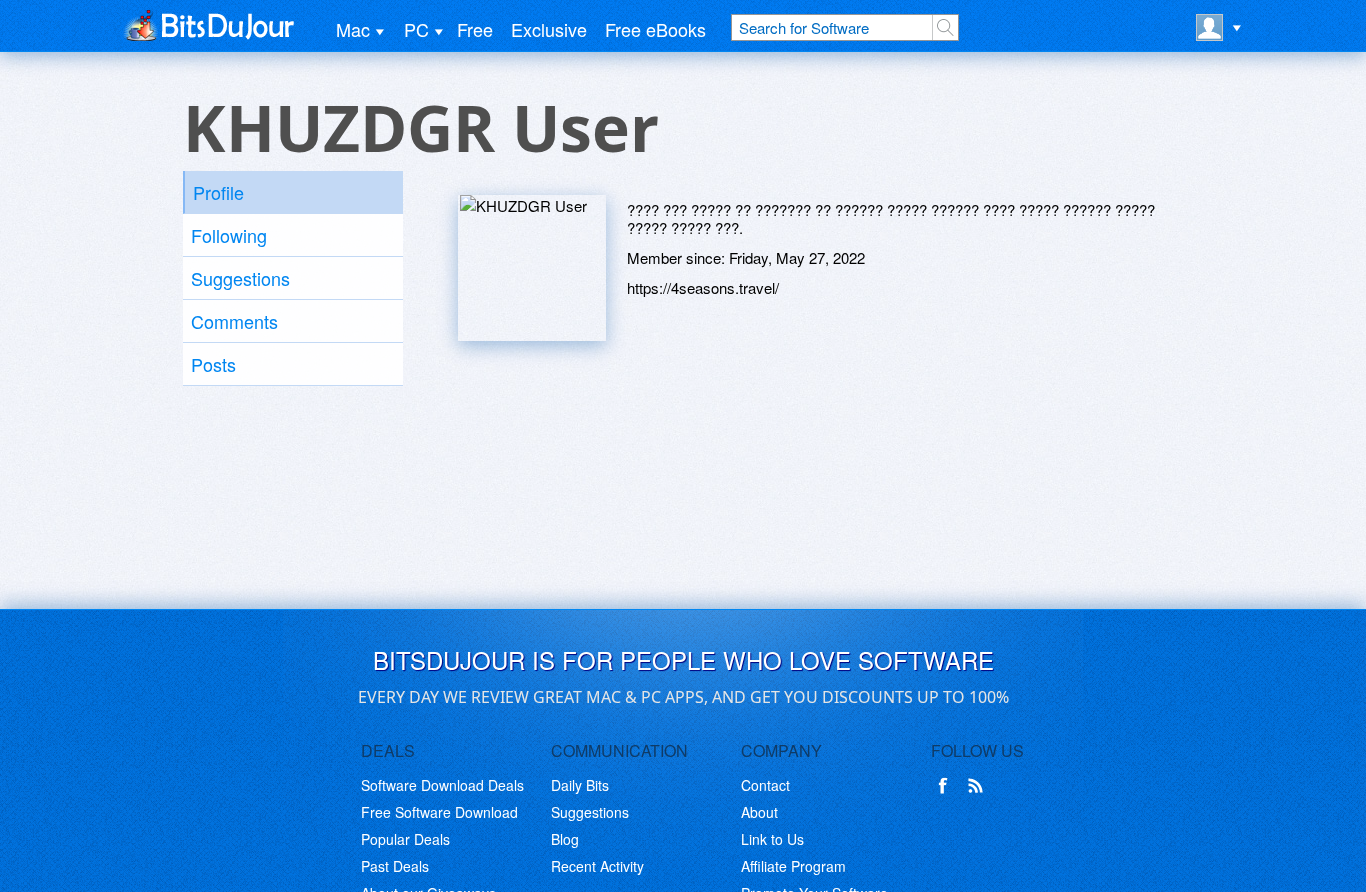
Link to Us (772, 839)
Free (475, 29)
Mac (353, 29)
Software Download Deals (442, 785)
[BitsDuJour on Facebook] (947, 786)
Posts (213, 364)
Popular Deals (405, 839)
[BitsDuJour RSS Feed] (979, 786)
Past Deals (395, 866)
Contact (765, 785)
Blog (565, 839)
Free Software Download (439, 812)
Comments (234, 321)
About (759, 812)
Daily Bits (580, 785)
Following (229, 235)
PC (416, 29)
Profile (218, 192)
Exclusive (549, 29)
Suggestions (240, 278)
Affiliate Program (793, 866)
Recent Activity (597, 866)
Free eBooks (655, 29)
